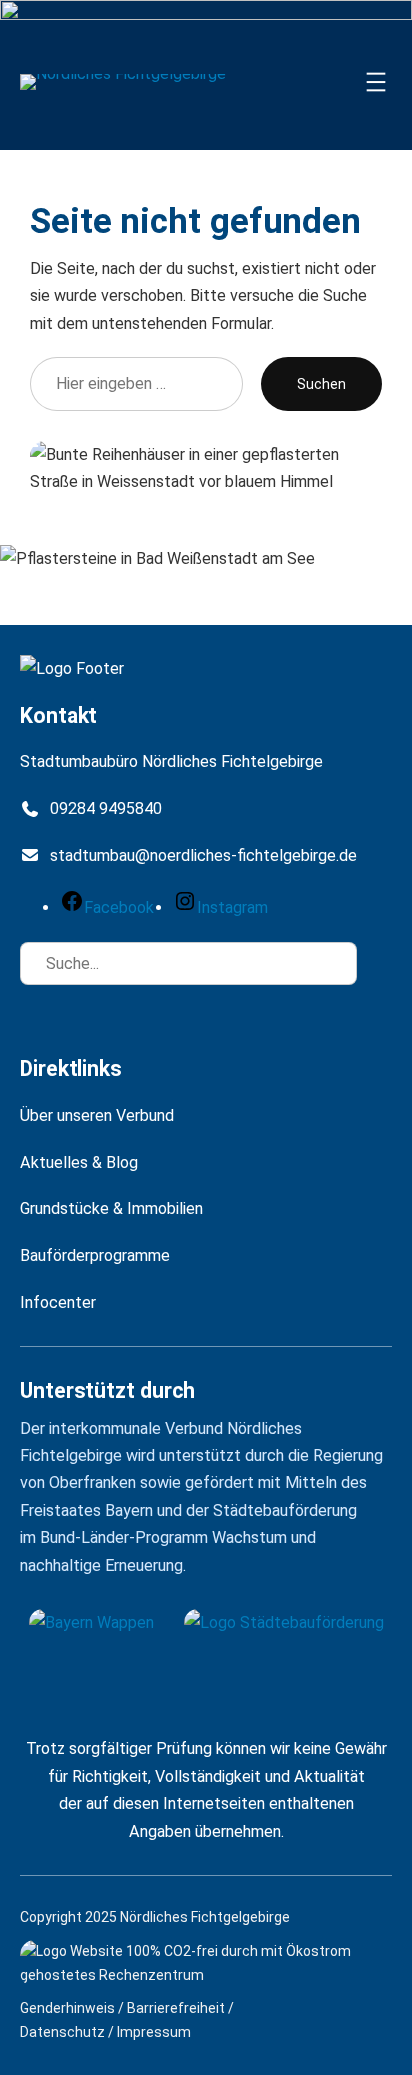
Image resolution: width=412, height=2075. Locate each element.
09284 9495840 (106, 808)
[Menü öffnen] (376, 82)
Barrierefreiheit (176, 2008)
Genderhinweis (67, 2008)
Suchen (321, 384)
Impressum (154, 2032)
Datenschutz (62, 2032)
